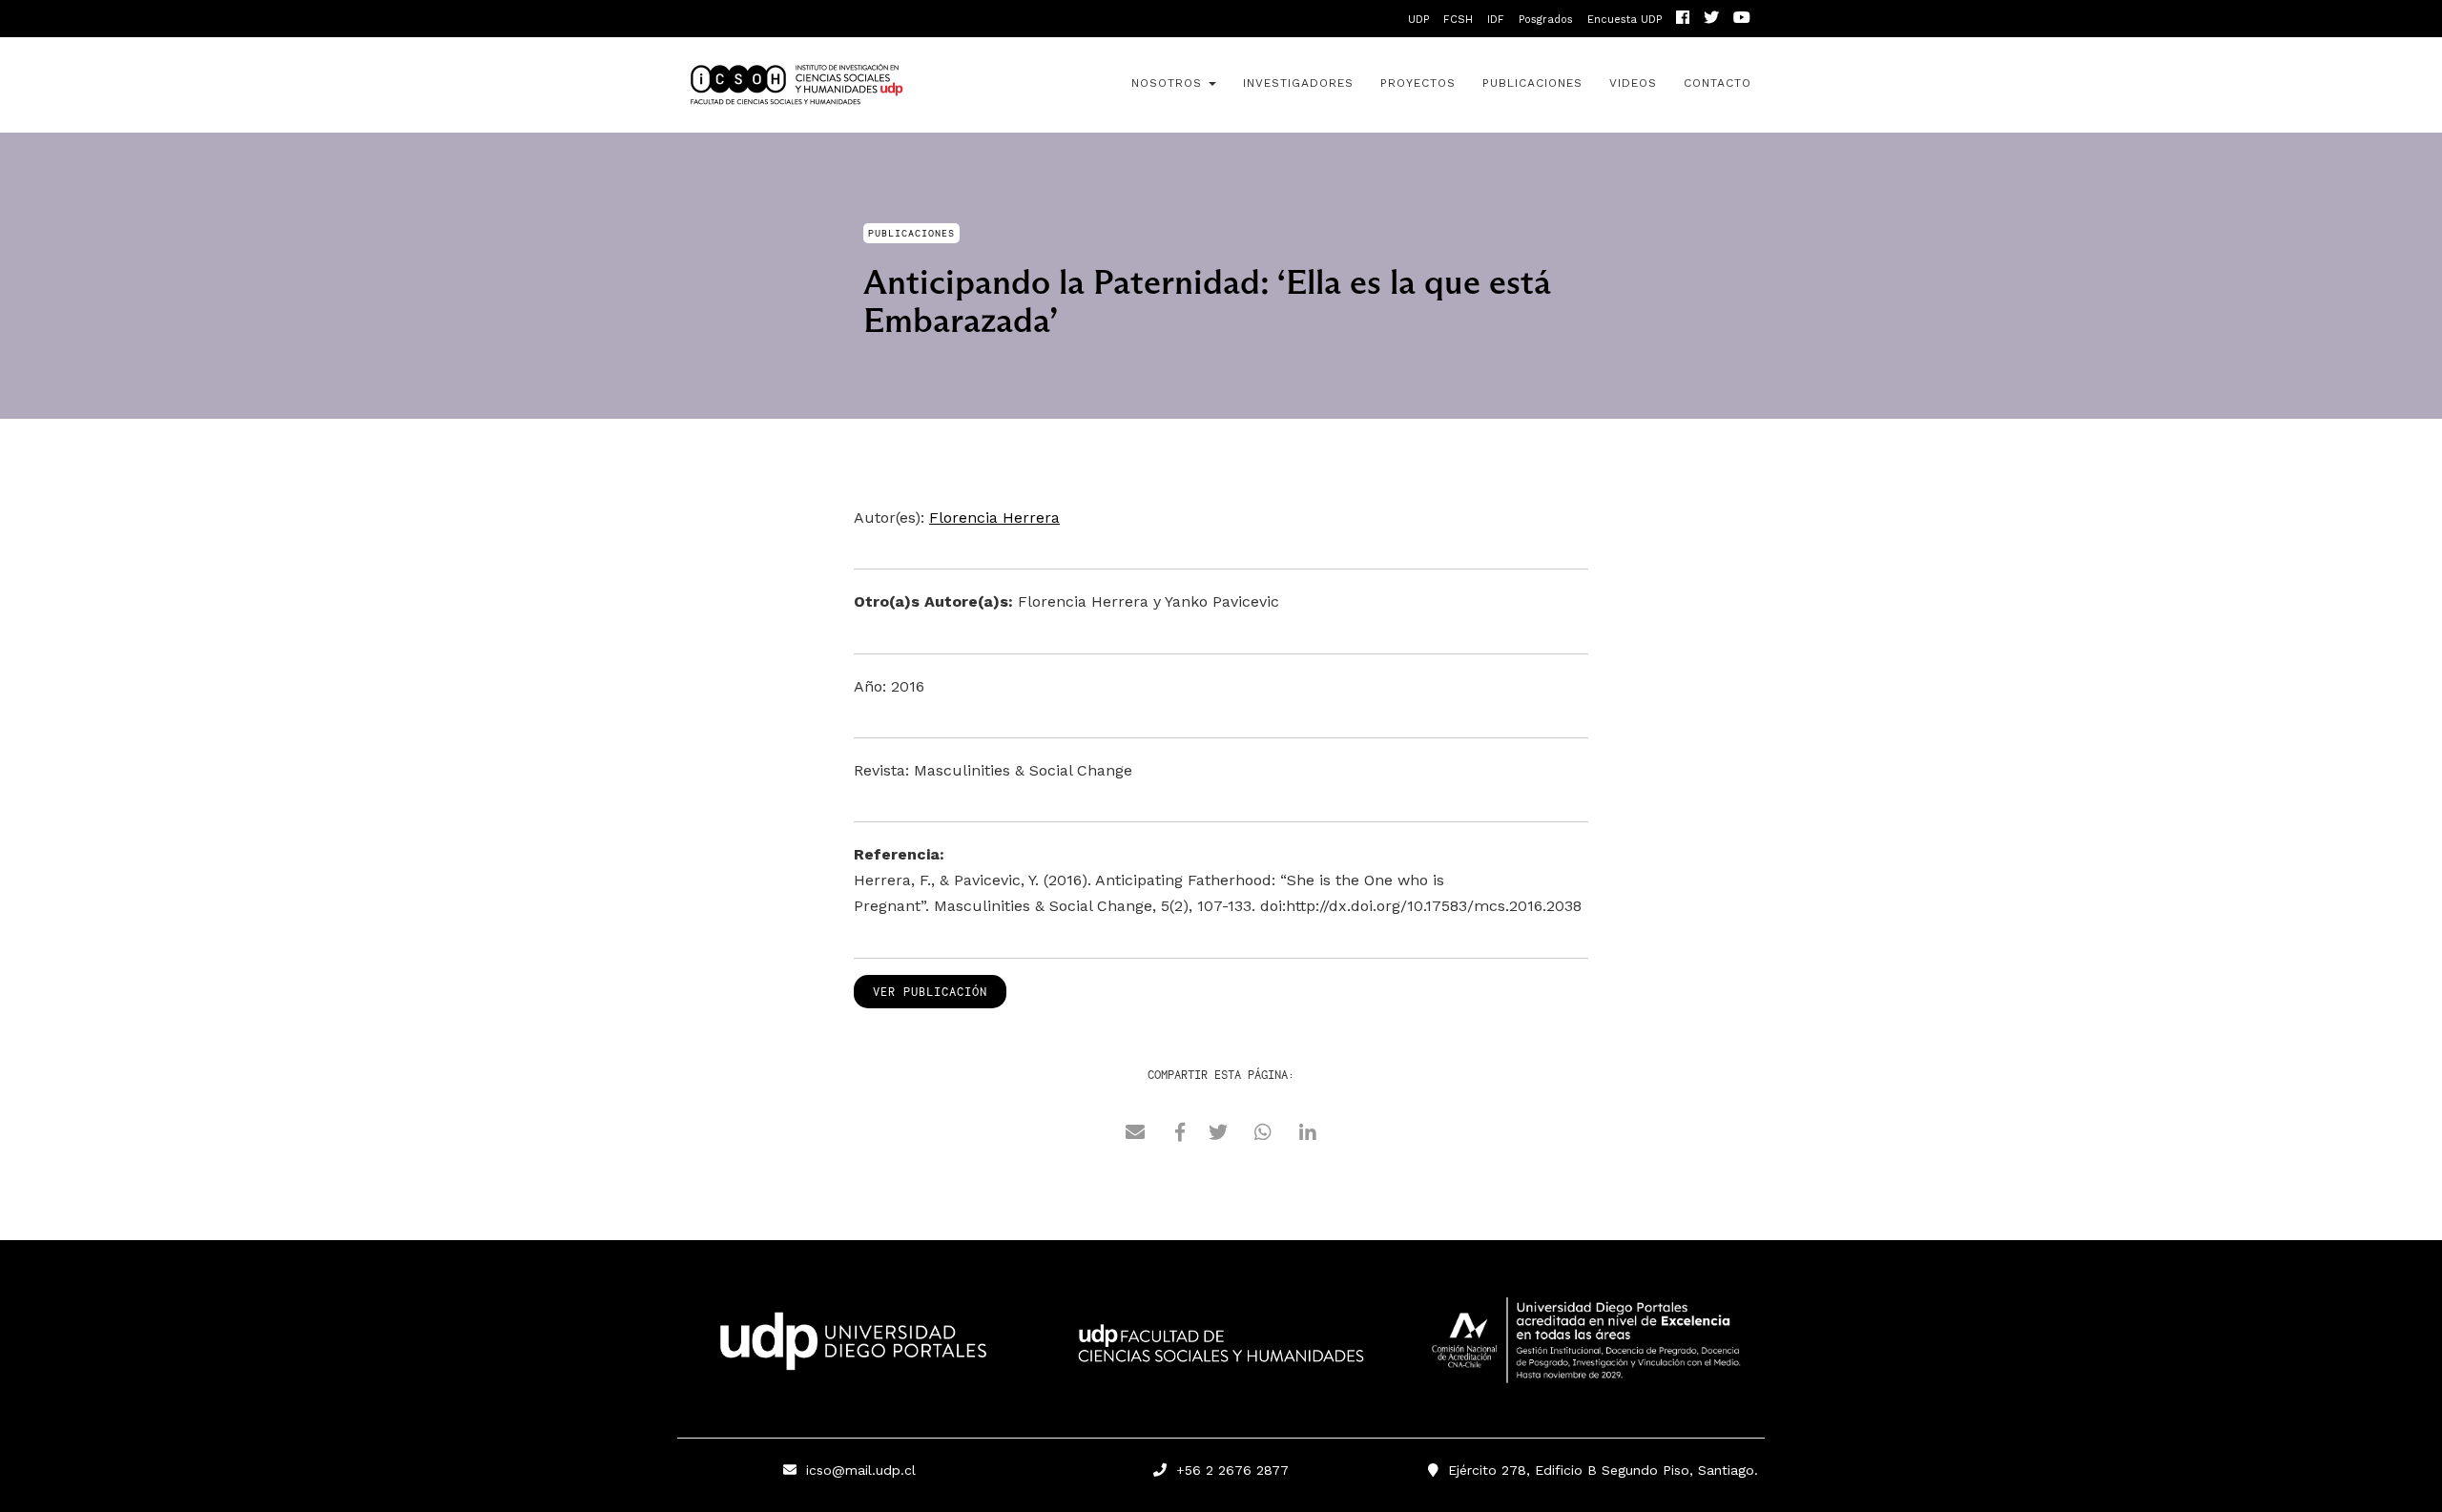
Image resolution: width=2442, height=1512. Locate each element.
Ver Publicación (930, 992)
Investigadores (1298, 83)
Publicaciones (1532, 83)
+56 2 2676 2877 (1228, 1470)
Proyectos (1418, 83)
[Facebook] (1683, 20)
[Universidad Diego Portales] (849, 1347)
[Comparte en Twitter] (1218, 1135)
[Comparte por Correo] (1135, 1135)
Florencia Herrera (994, 518)
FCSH (1458, 20)
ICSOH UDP (849, 85)
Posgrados (1546, 20)
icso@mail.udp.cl (861, 1470)
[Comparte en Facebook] (1180, 1135)
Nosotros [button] (1169, 83)
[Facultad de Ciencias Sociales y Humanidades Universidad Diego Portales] (1221, 1357)
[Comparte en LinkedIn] (1308, 1135)
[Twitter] (1711, 20)
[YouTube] (1742, 20)
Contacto (1718, 83)
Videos (1633, 83)
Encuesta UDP (1625, 20)
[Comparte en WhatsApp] (1263, 1135)
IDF (1496, 20)
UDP (1418, 20)
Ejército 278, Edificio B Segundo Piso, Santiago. (1598, 1470)
